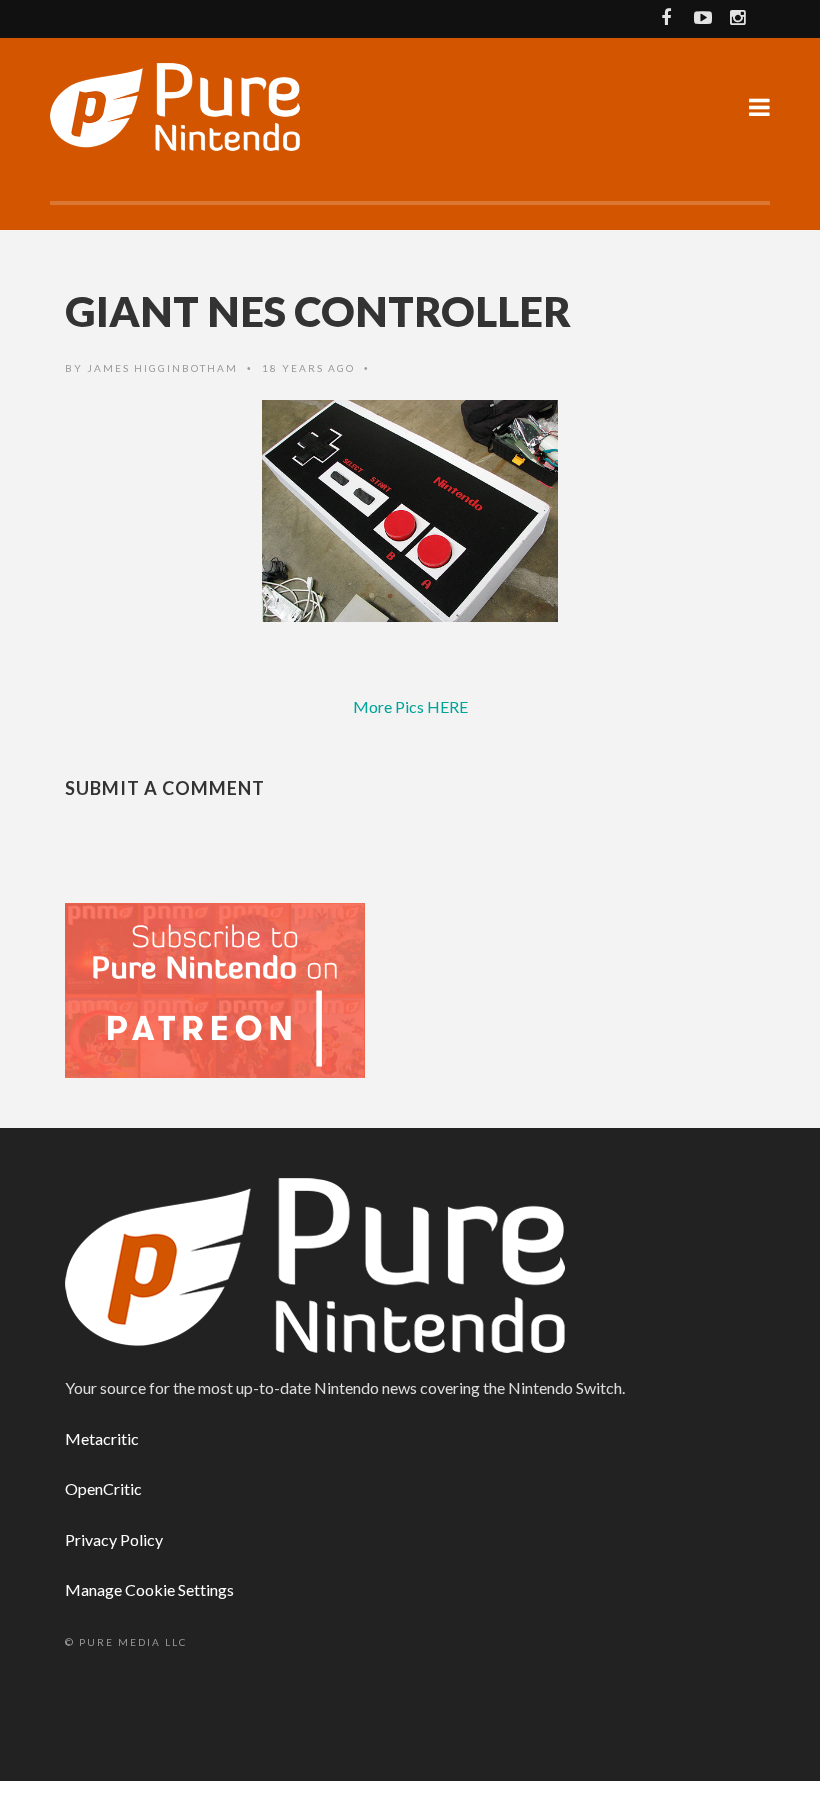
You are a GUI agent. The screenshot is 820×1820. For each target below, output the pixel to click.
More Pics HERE (410, 706)
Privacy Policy (114, 1539)
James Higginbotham (162, 368)
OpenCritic (103, 1488)
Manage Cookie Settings (149, 1589)
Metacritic (102, 1438)
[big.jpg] (410, 511)
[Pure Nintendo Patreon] (215, 988)
